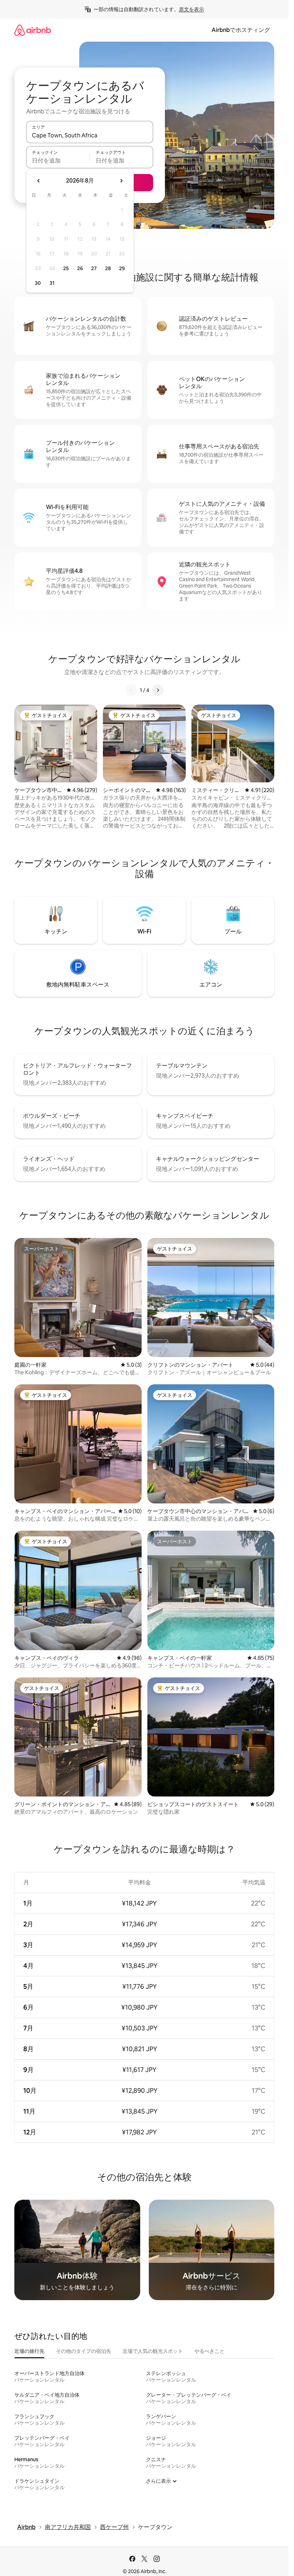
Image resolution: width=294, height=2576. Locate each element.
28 (108, 268)
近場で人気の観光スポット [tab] (153, 2351)
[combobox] (90, 135)
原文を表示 (191, 9)
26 (80, 268)
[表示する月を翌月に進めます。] (121, 181)
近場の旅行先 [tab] (29, 2351)
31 (52, 283)
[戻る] (131, 690)
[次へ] (158, 690)
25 (66, 268)
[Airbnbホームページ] (33, 30)
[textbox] (58, 160)
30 (38, 283)
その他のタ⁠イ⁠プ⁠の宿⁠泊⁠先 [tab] (84, 2351)
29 (122, 268)
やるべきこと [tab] (209, 2351)
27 (94, 268)
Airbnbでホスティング (241, 30)
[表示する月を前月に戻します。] (39, 181)
